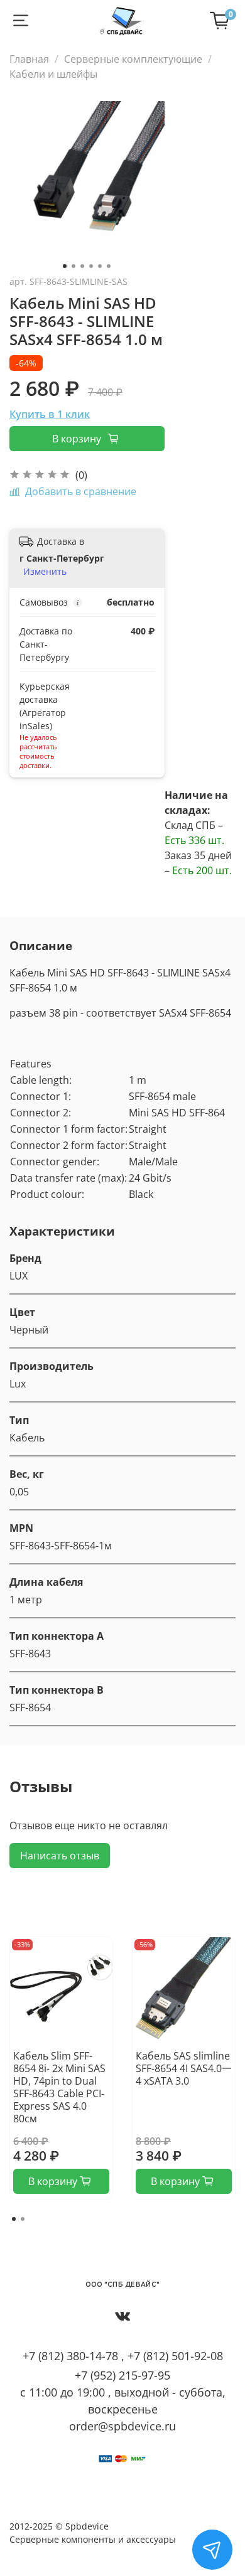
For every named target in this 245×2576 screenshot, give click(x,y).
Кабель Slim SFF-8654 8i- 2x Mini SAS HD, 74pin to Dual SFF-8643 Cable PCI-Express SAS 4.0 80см (59, 2087)
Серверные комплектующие (133, 59)
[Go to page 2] (23, 2219)
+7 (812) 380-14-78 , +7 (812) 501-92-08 (123, 2356)
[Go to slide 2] (73, 266)
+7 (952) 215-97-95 (122, 2375)
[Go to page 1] (14, 2219)
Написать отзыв (60, 1856)
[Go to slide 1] (65, 266)
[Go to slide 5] (100, 266)
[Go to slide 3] (82, 266)
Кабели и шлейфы (53, 74)
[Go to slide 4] (91, 266)
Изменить (45, 572)
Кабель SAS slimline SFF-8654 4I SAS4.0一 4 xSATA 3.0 (184, 2068)
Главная (29, 59)
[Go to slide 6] (109, 266)
